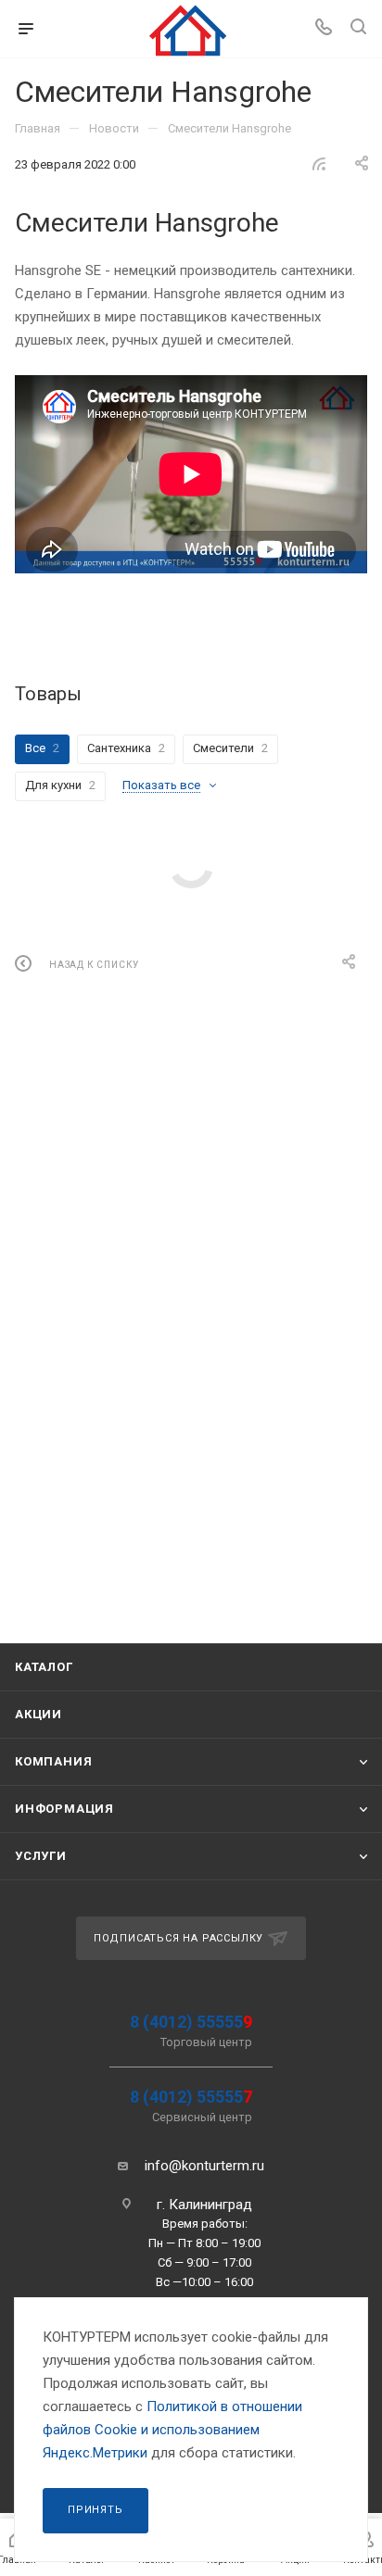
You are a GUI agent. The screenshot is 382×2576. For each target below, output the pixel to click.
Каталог (44, 1667)
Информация (64, 1809)
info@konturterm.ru (204, 2166)
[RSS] (319, 164)
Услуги (41, 1856)
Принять (95, 2510)
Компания (53, 1761)
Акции (38, 1714)
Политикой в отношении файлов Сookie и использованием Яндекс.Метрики (172, 2430)
